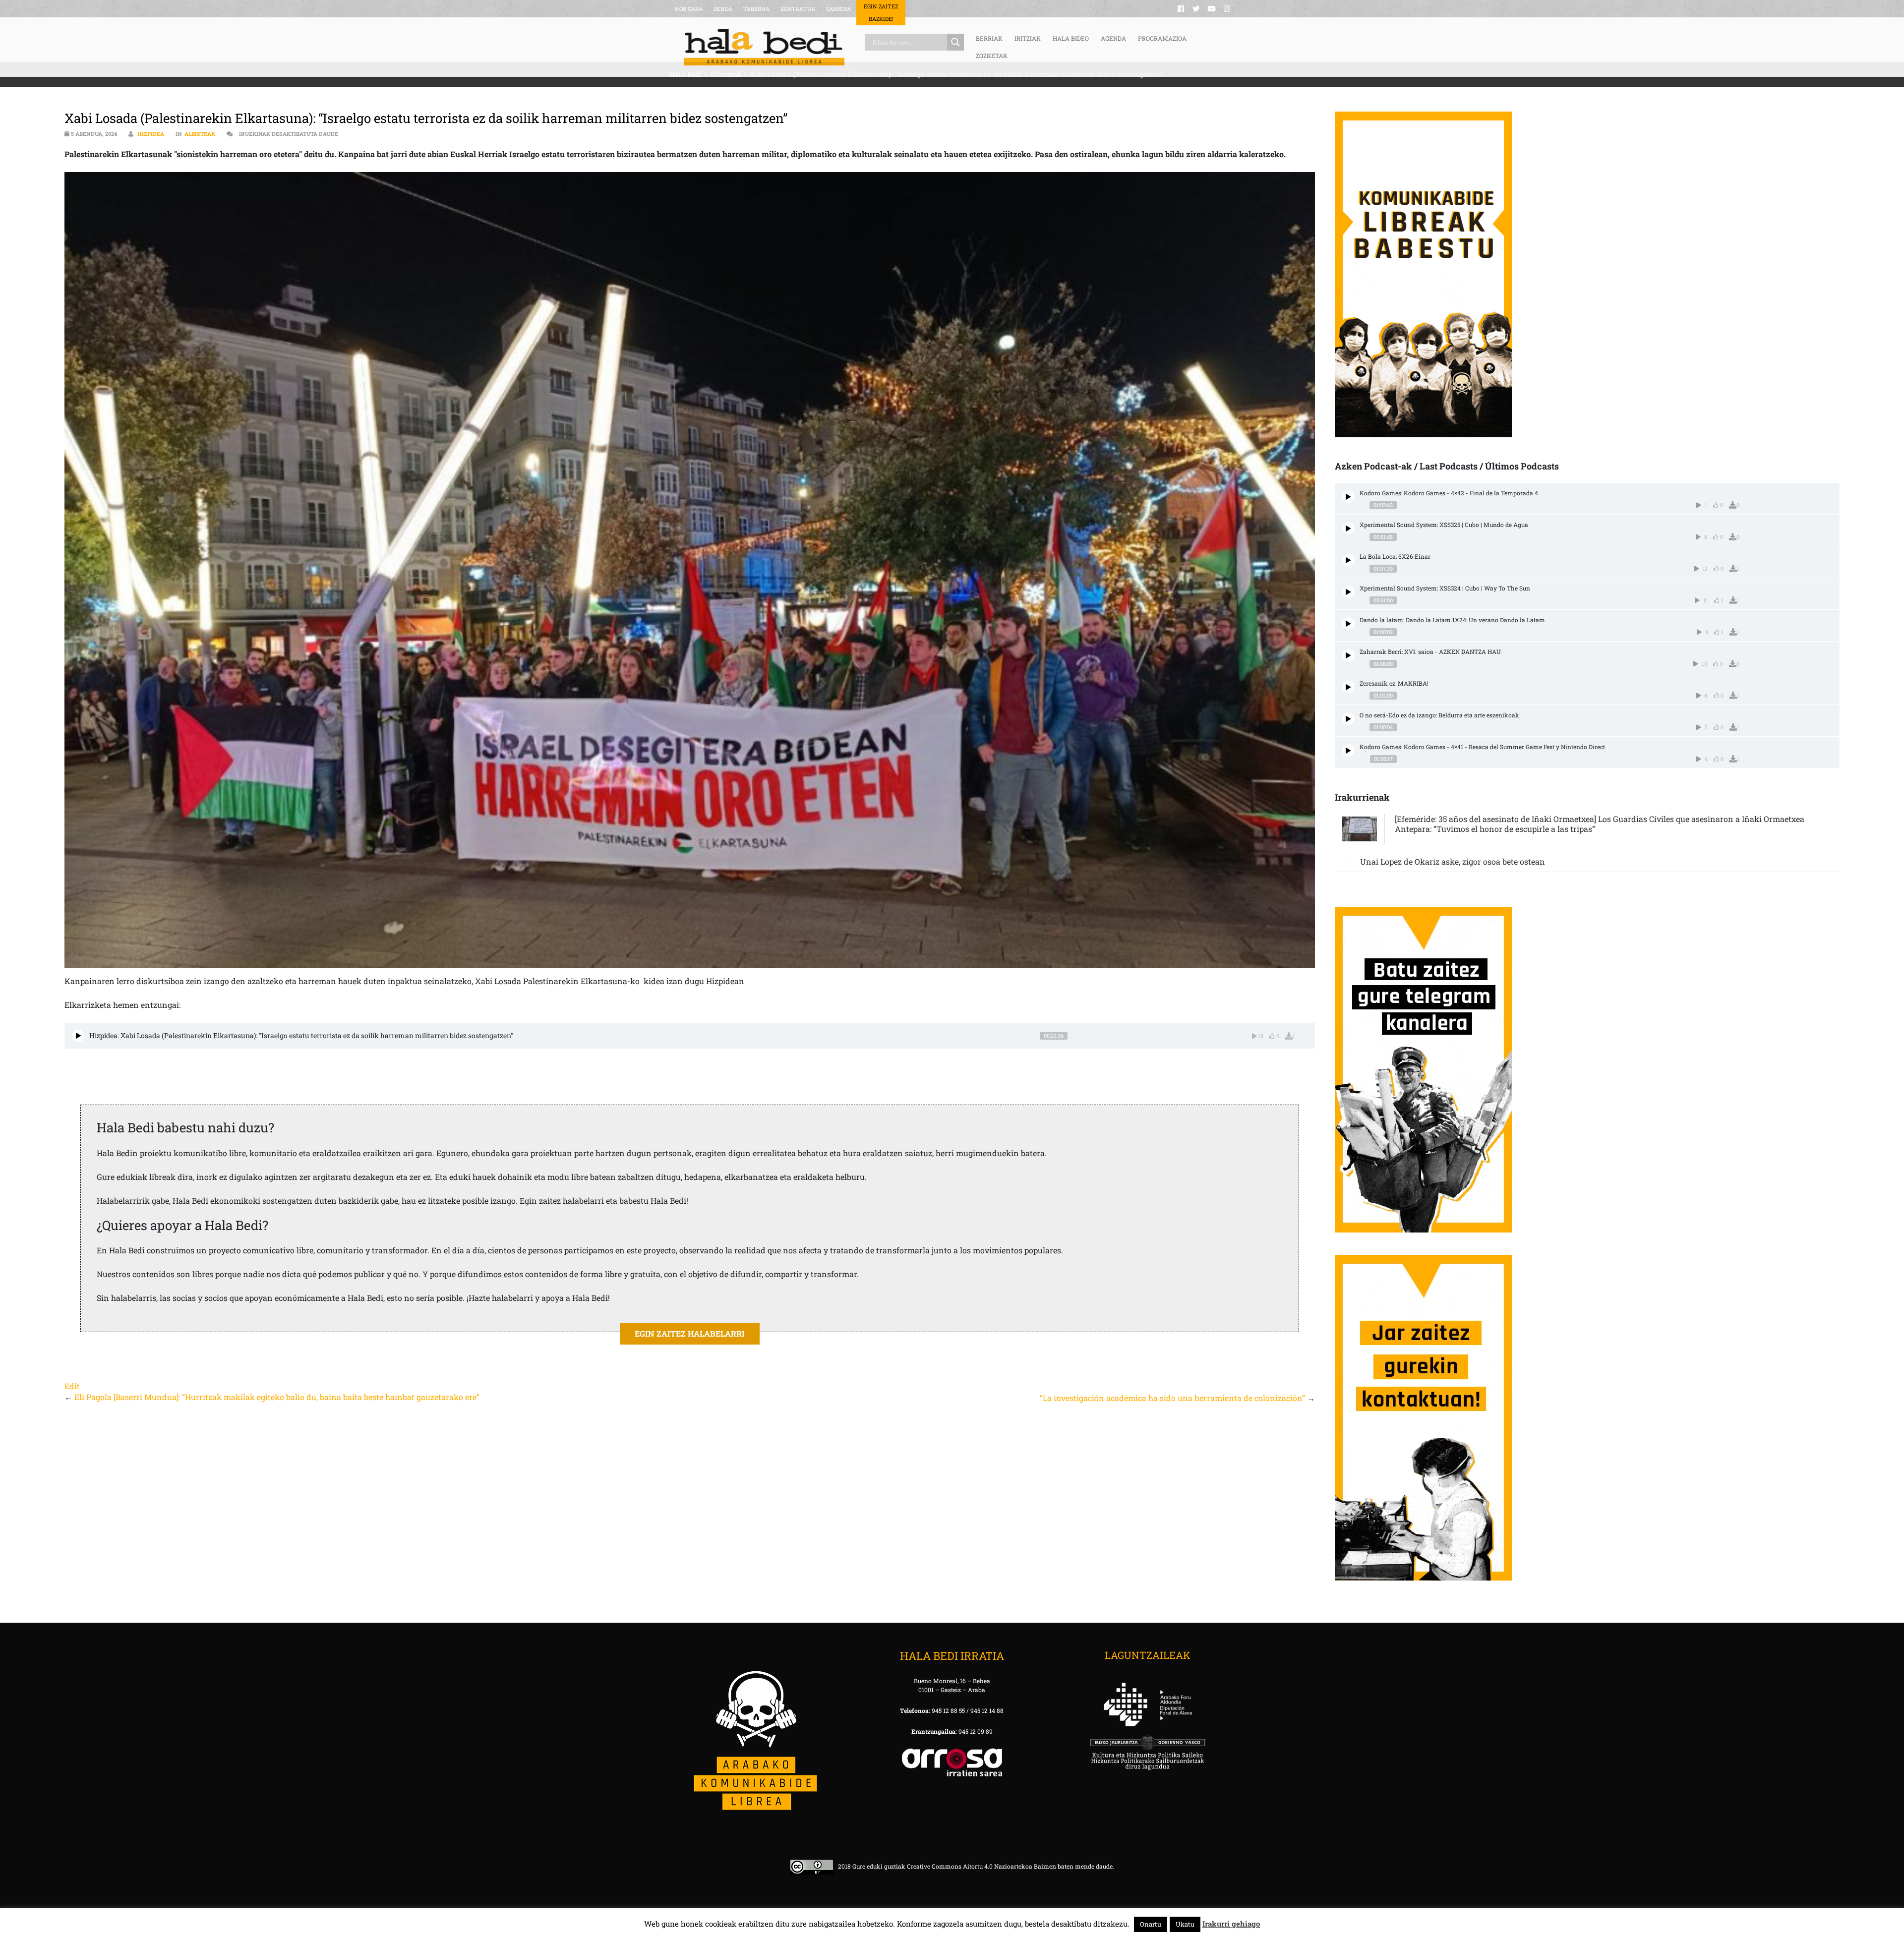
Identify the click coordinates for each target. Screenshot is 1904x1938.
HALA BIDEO (1071, 38)
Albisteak (200, 134)
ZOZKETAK (992, 56)
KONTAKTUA (798, 9)
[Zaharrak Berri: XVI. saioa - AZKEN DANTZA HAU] (1348, 655)
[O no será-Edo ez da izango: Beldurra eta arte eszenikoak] (1348, 719)
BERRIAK (989, 38)
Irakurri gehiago (1231, 1924)
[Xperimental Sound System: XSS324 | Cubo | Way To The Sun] (1348, 592)
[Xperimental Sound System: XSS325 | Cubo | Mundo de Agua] (1348, 528)
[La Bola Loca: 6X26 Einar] (1348, 560)
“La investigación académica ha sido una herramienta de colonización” (1172, 1398)
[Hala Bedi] (764, 47)
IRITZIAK (1028, 38)
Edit (72, 1386)
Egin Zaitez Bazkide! (881, 12)
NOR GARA (689, 9)
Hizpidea (151, 134)
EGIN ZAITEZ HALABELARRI (690, 1333)
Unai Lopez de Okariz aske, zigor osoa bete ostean (1453, 861)
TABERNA (756, 9)
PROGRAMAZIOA (1162, 38)
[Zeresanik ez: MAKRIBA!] (1348, 687)
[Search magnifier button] (955, 42)
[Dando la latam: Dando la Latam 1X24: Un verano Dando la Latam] (1348, 623)
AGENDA (1113, 38)
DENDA (723, 9)
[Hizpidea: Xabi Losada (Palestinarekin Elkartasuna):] (78, 1036)
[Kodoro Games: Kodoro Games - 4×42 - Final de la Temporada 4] (1348, 497)
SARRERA (838, 9)
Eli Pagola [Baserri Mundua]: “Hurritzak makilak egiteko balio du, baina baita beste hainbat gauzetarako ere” (277, 1397)
